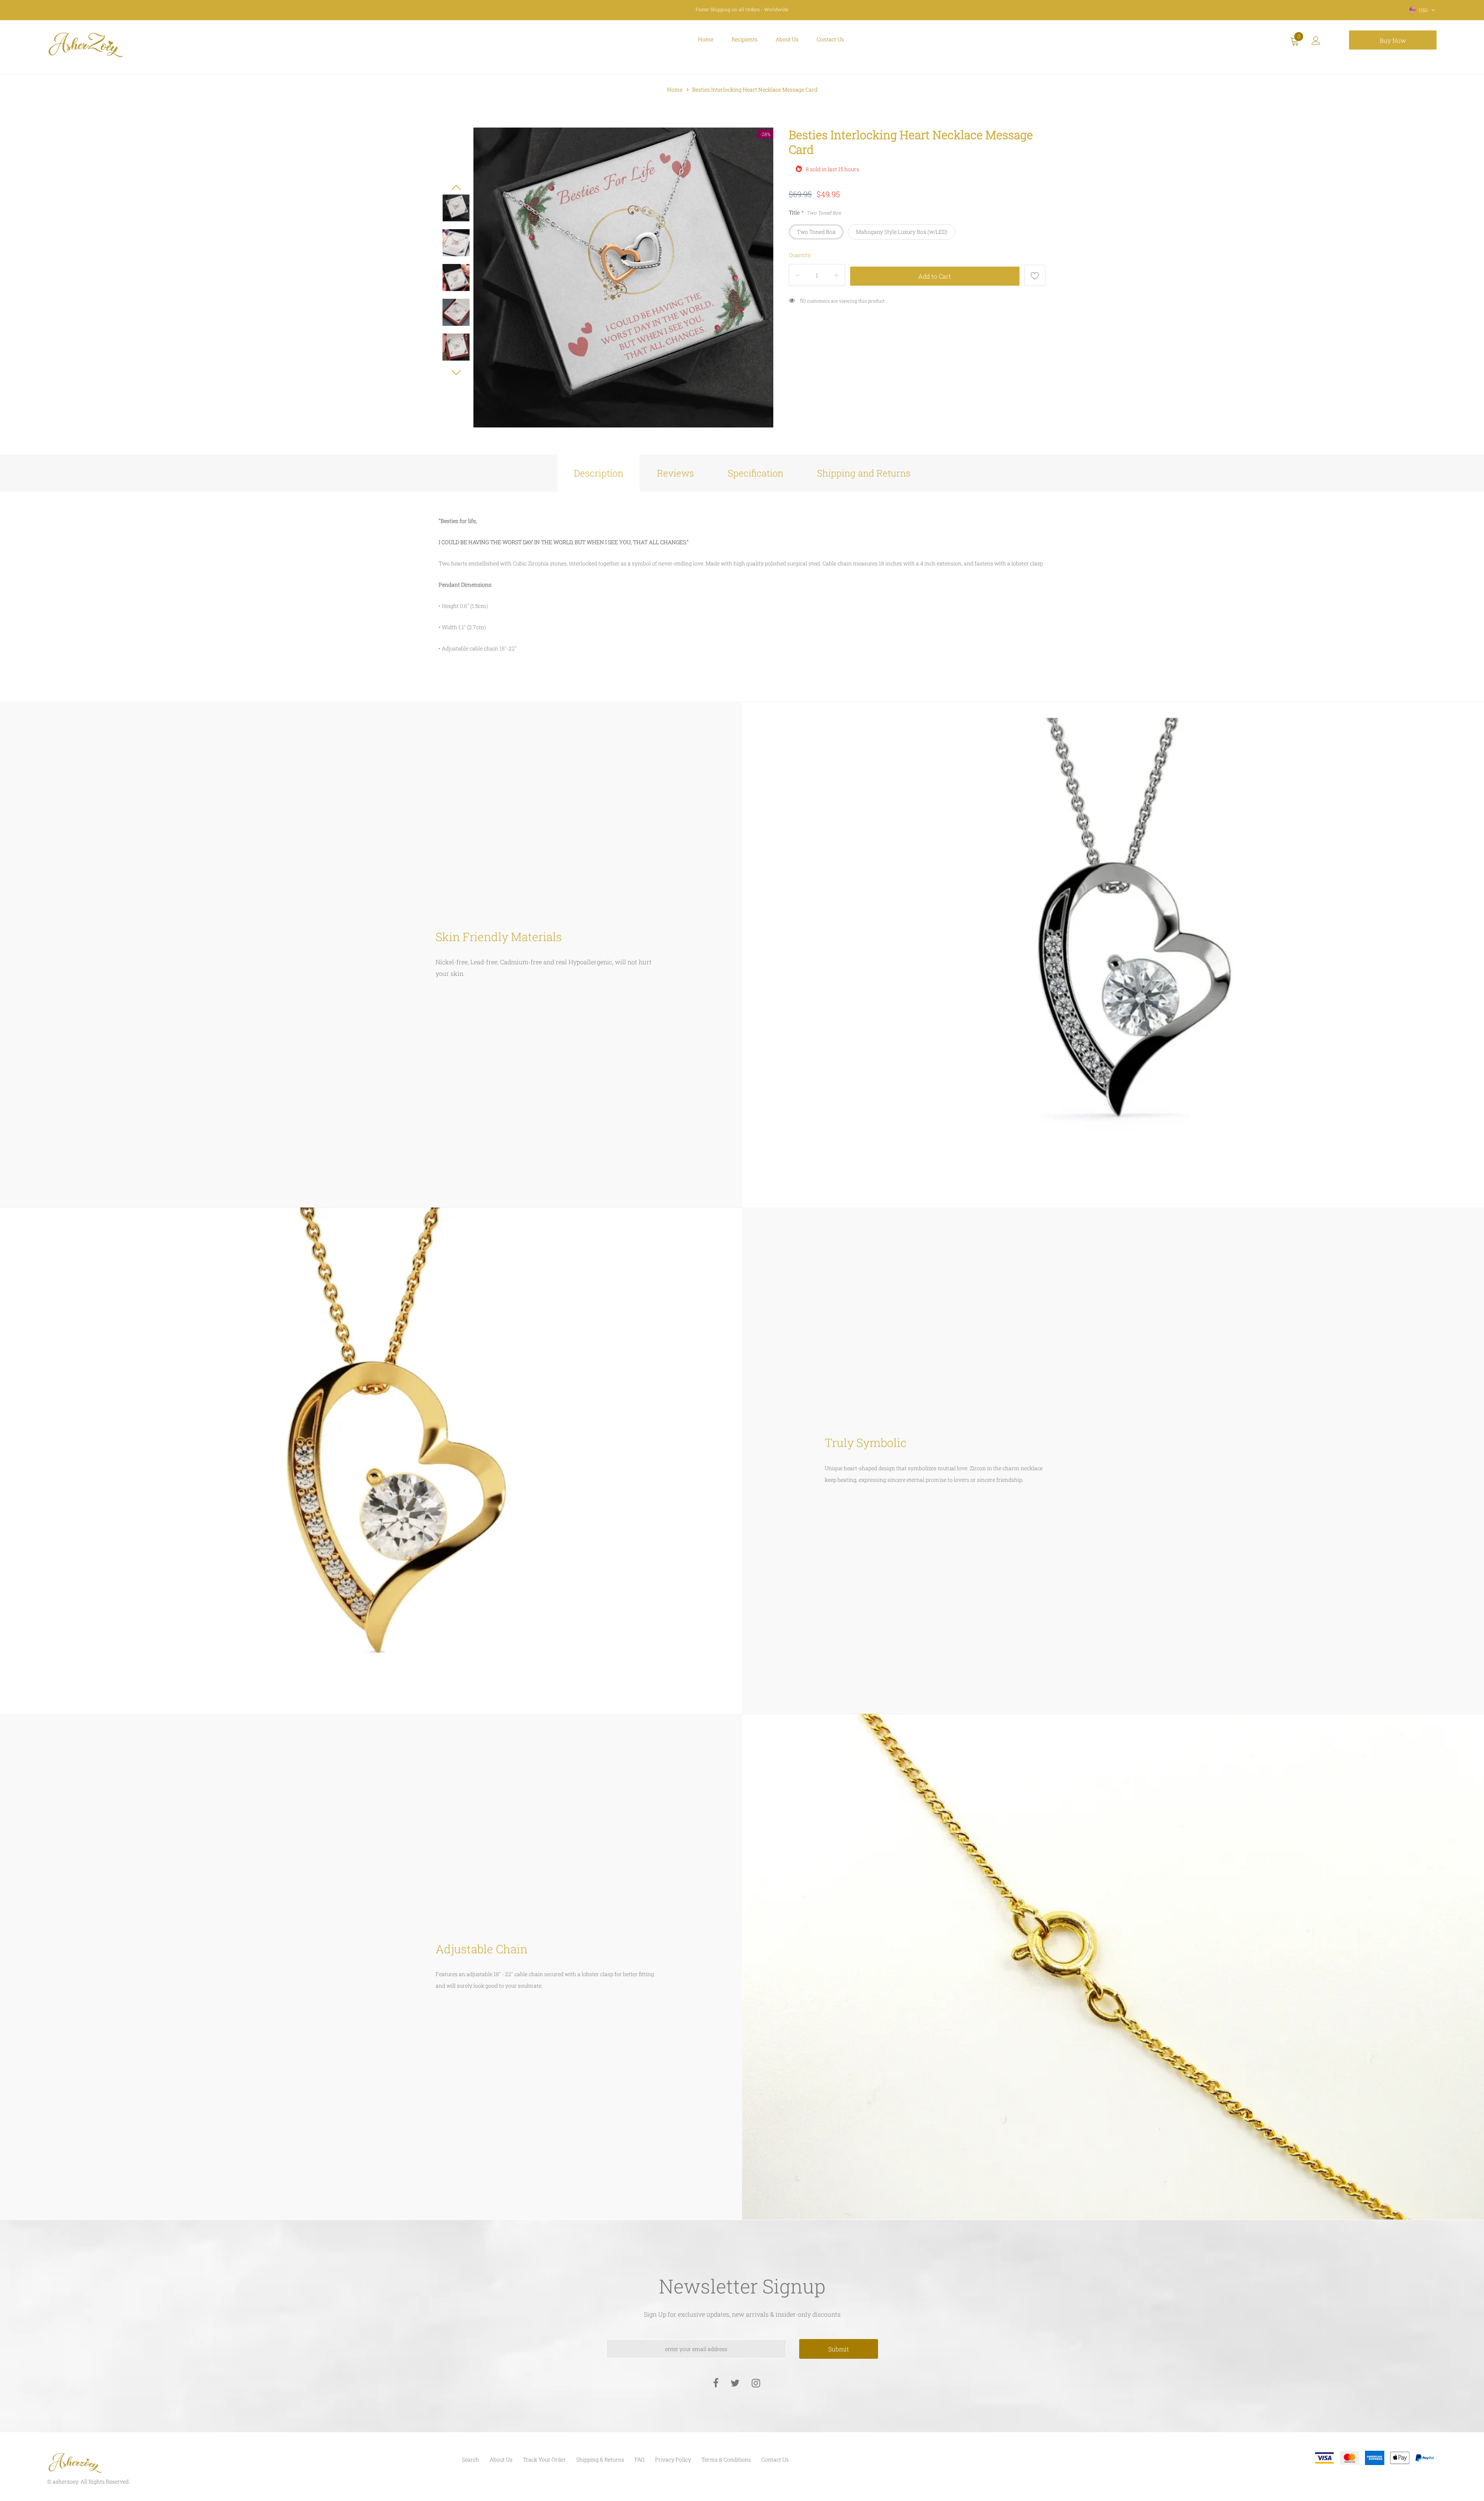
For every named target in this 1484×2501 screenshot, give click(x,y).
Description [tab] (599, 473)
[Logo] (151, 45)
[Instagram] (756, 2383)
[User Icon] (1316, 43)
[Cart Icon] (1295, 43)
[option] (623, 278)
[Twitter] (735, 2383)
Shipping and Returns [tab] (864, 473)
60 (803, 300)
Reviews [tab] (676, 473)
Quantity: (800, 255)
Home (675, 89)
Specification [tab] (756, 473)
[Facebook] (716, 2383)
